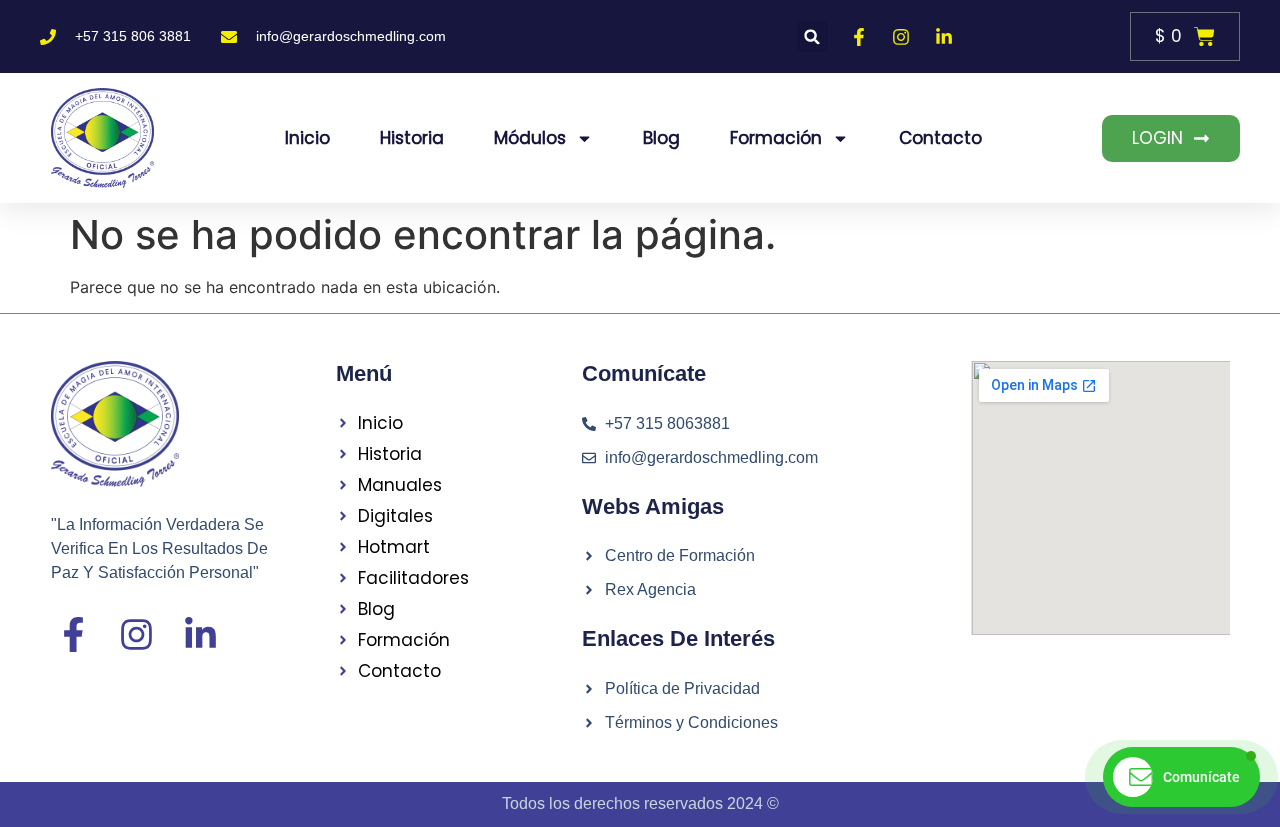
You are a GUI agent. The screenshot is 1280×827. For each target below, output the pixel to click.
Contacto (940, 138)
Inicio (307, 138)
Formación (776, 138)
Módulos (530, 138)
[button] (812, 36)
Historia (412, 138)
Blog (661, 138)
